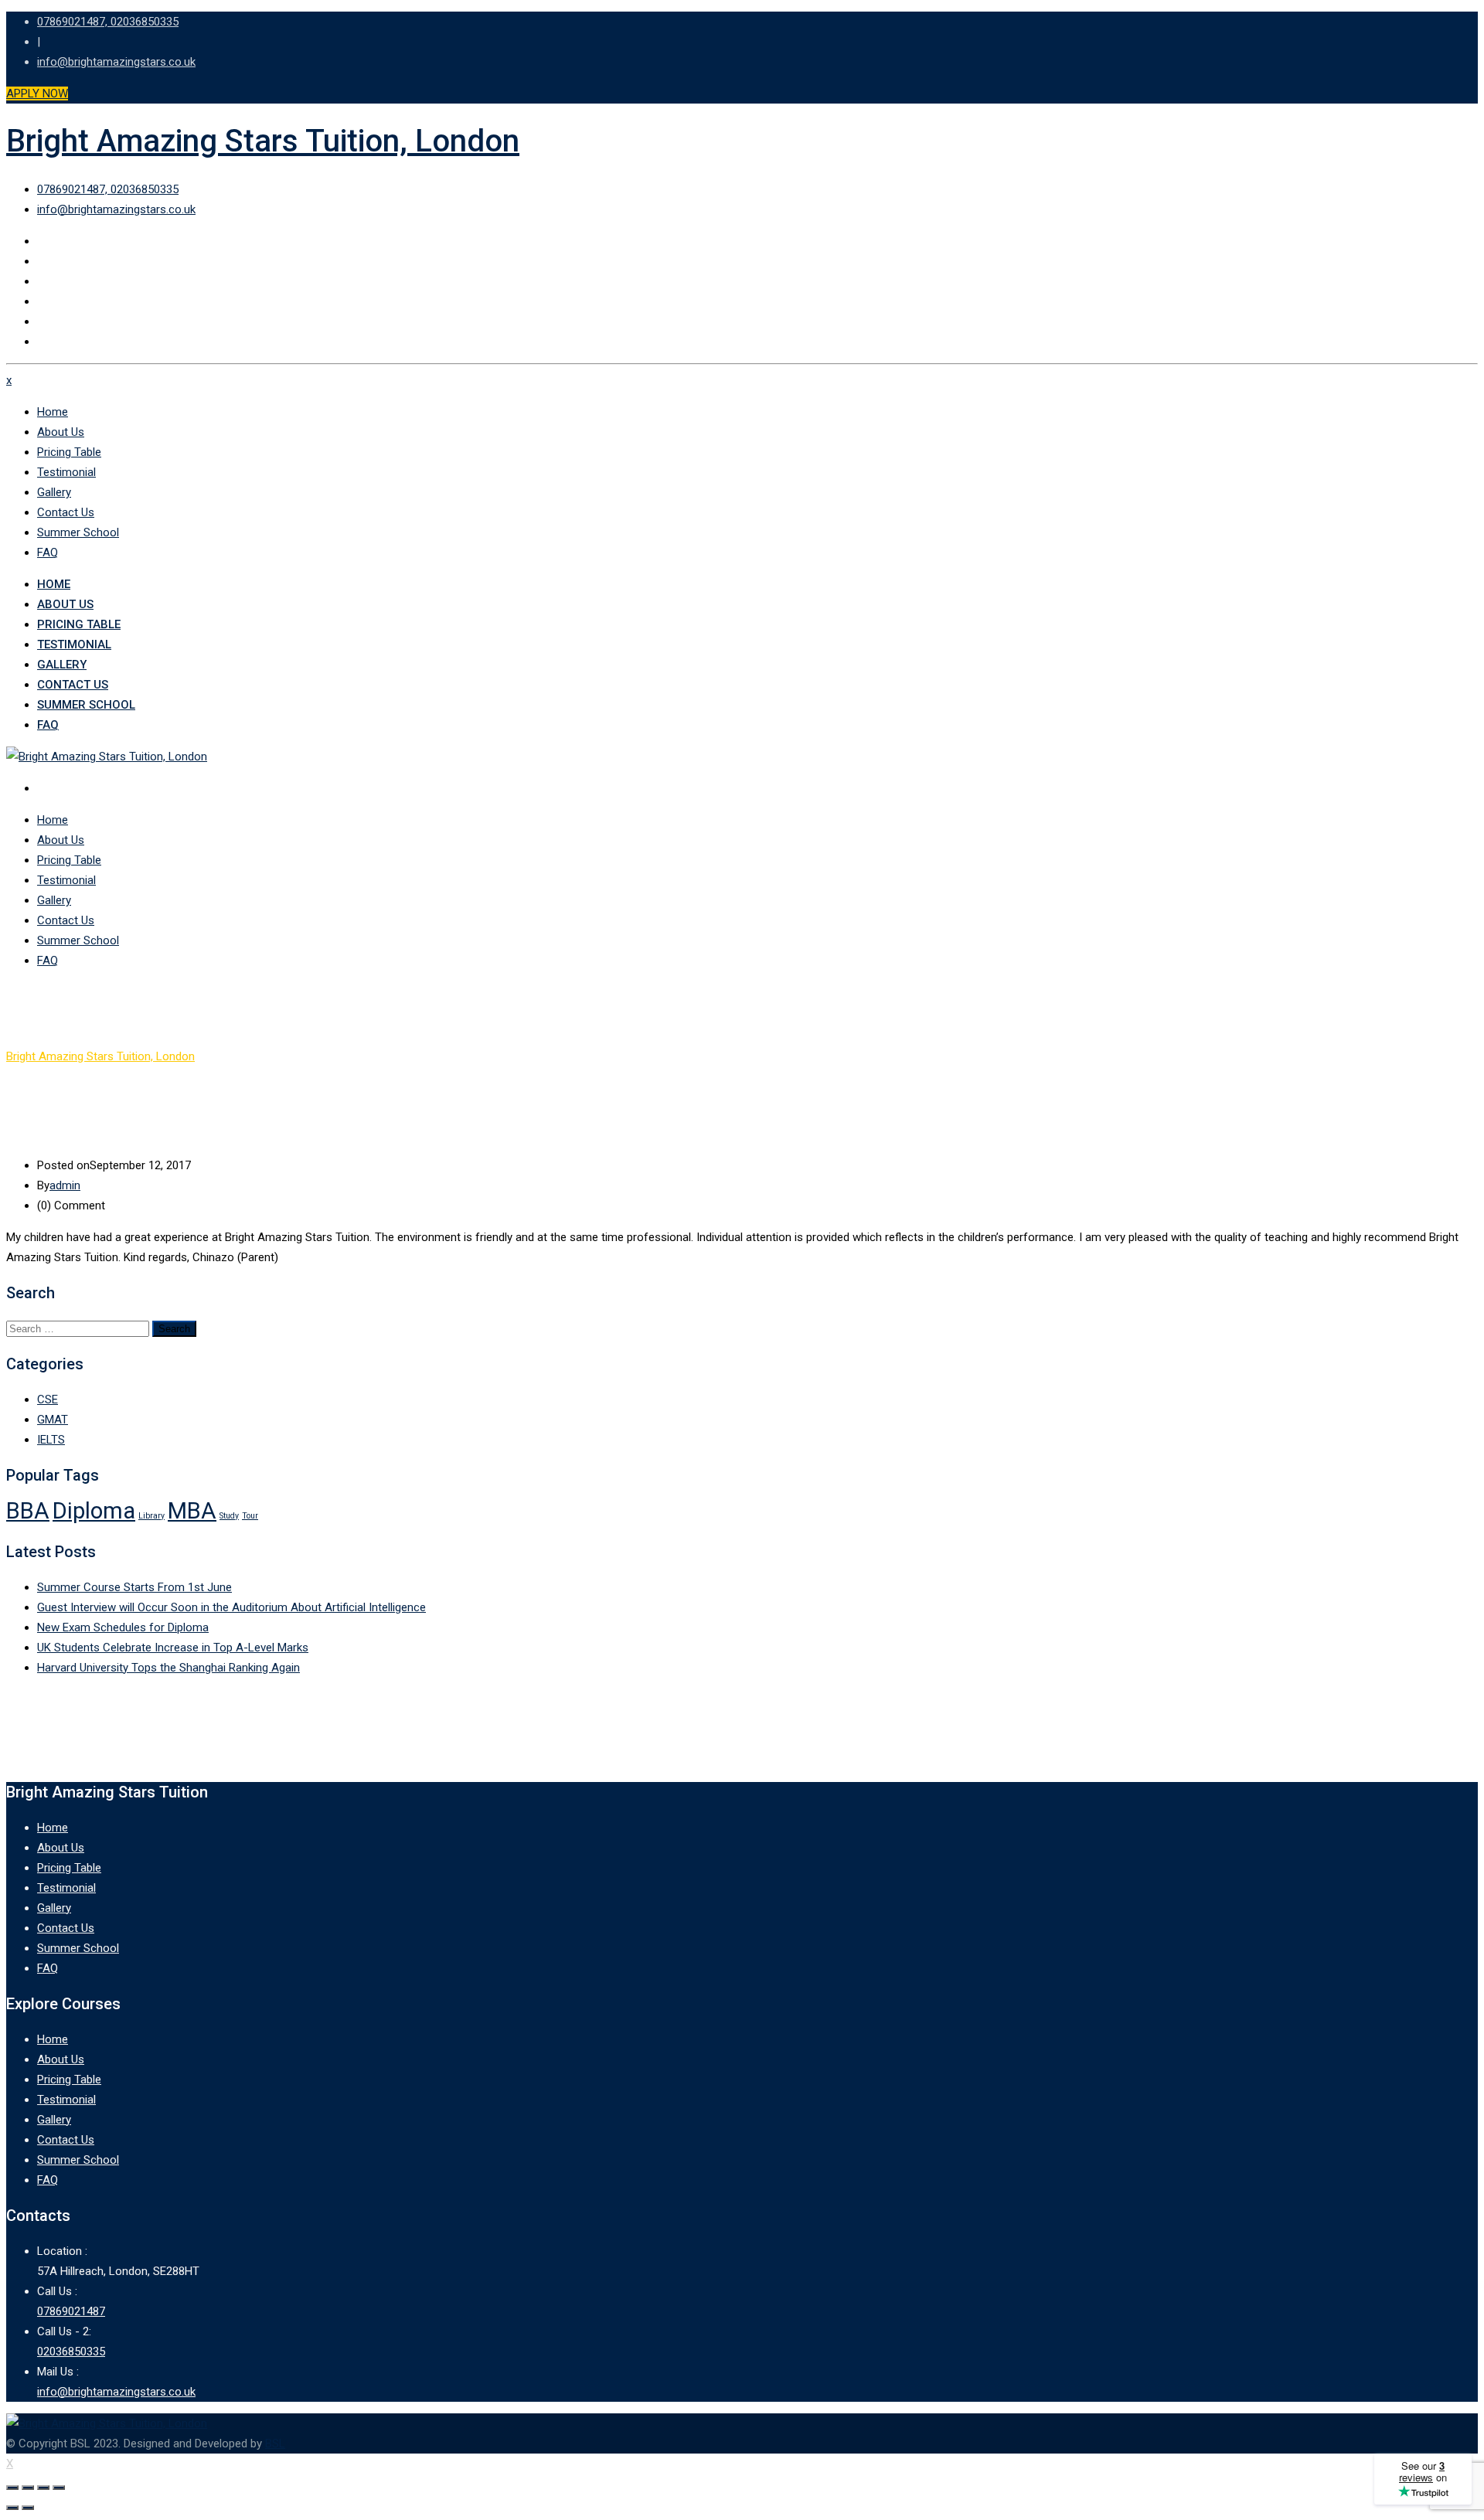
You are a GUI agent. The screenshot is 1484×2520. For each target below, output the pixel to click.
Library (151, 1516)
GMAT (53, 1420)
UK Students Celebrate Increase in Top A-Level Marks (173, 1648)
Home (53, 412)
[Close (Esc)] (12, 2488)
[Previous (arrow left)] (12, 2508)
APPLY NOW (37, 94)
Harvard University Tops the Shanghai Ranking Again (168, 1668)
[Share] (28, 2488)
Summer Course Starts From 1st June (134, 1587)
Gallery (54, 492)
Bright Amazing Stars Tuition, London (263, 141)
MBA (192, 1511)
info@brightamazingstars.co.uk (116, 62)
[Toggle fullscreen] (43, 2488)
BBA (28, 1511)
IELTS (51, 1440)
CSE (48, 1399)
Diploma (94, 1511)
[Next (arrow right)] (28, 2508)
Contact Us (66, 512)
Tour (250, 1516)
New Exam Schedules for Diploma (123, 1627)
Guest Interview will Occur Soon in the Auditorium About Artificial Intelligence (231, 1607)
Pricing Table (69, 452)
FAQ (48, 553)
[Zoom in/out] (59, 2488)
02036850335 (71, 2352)
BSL (275, 2443)
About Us (61, 432)
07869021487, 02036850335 (108, 22)
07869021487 (71, 2311)
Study (229, 1516)
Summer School (78, 532)
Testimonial (66, 472)
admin (65, 1185)
